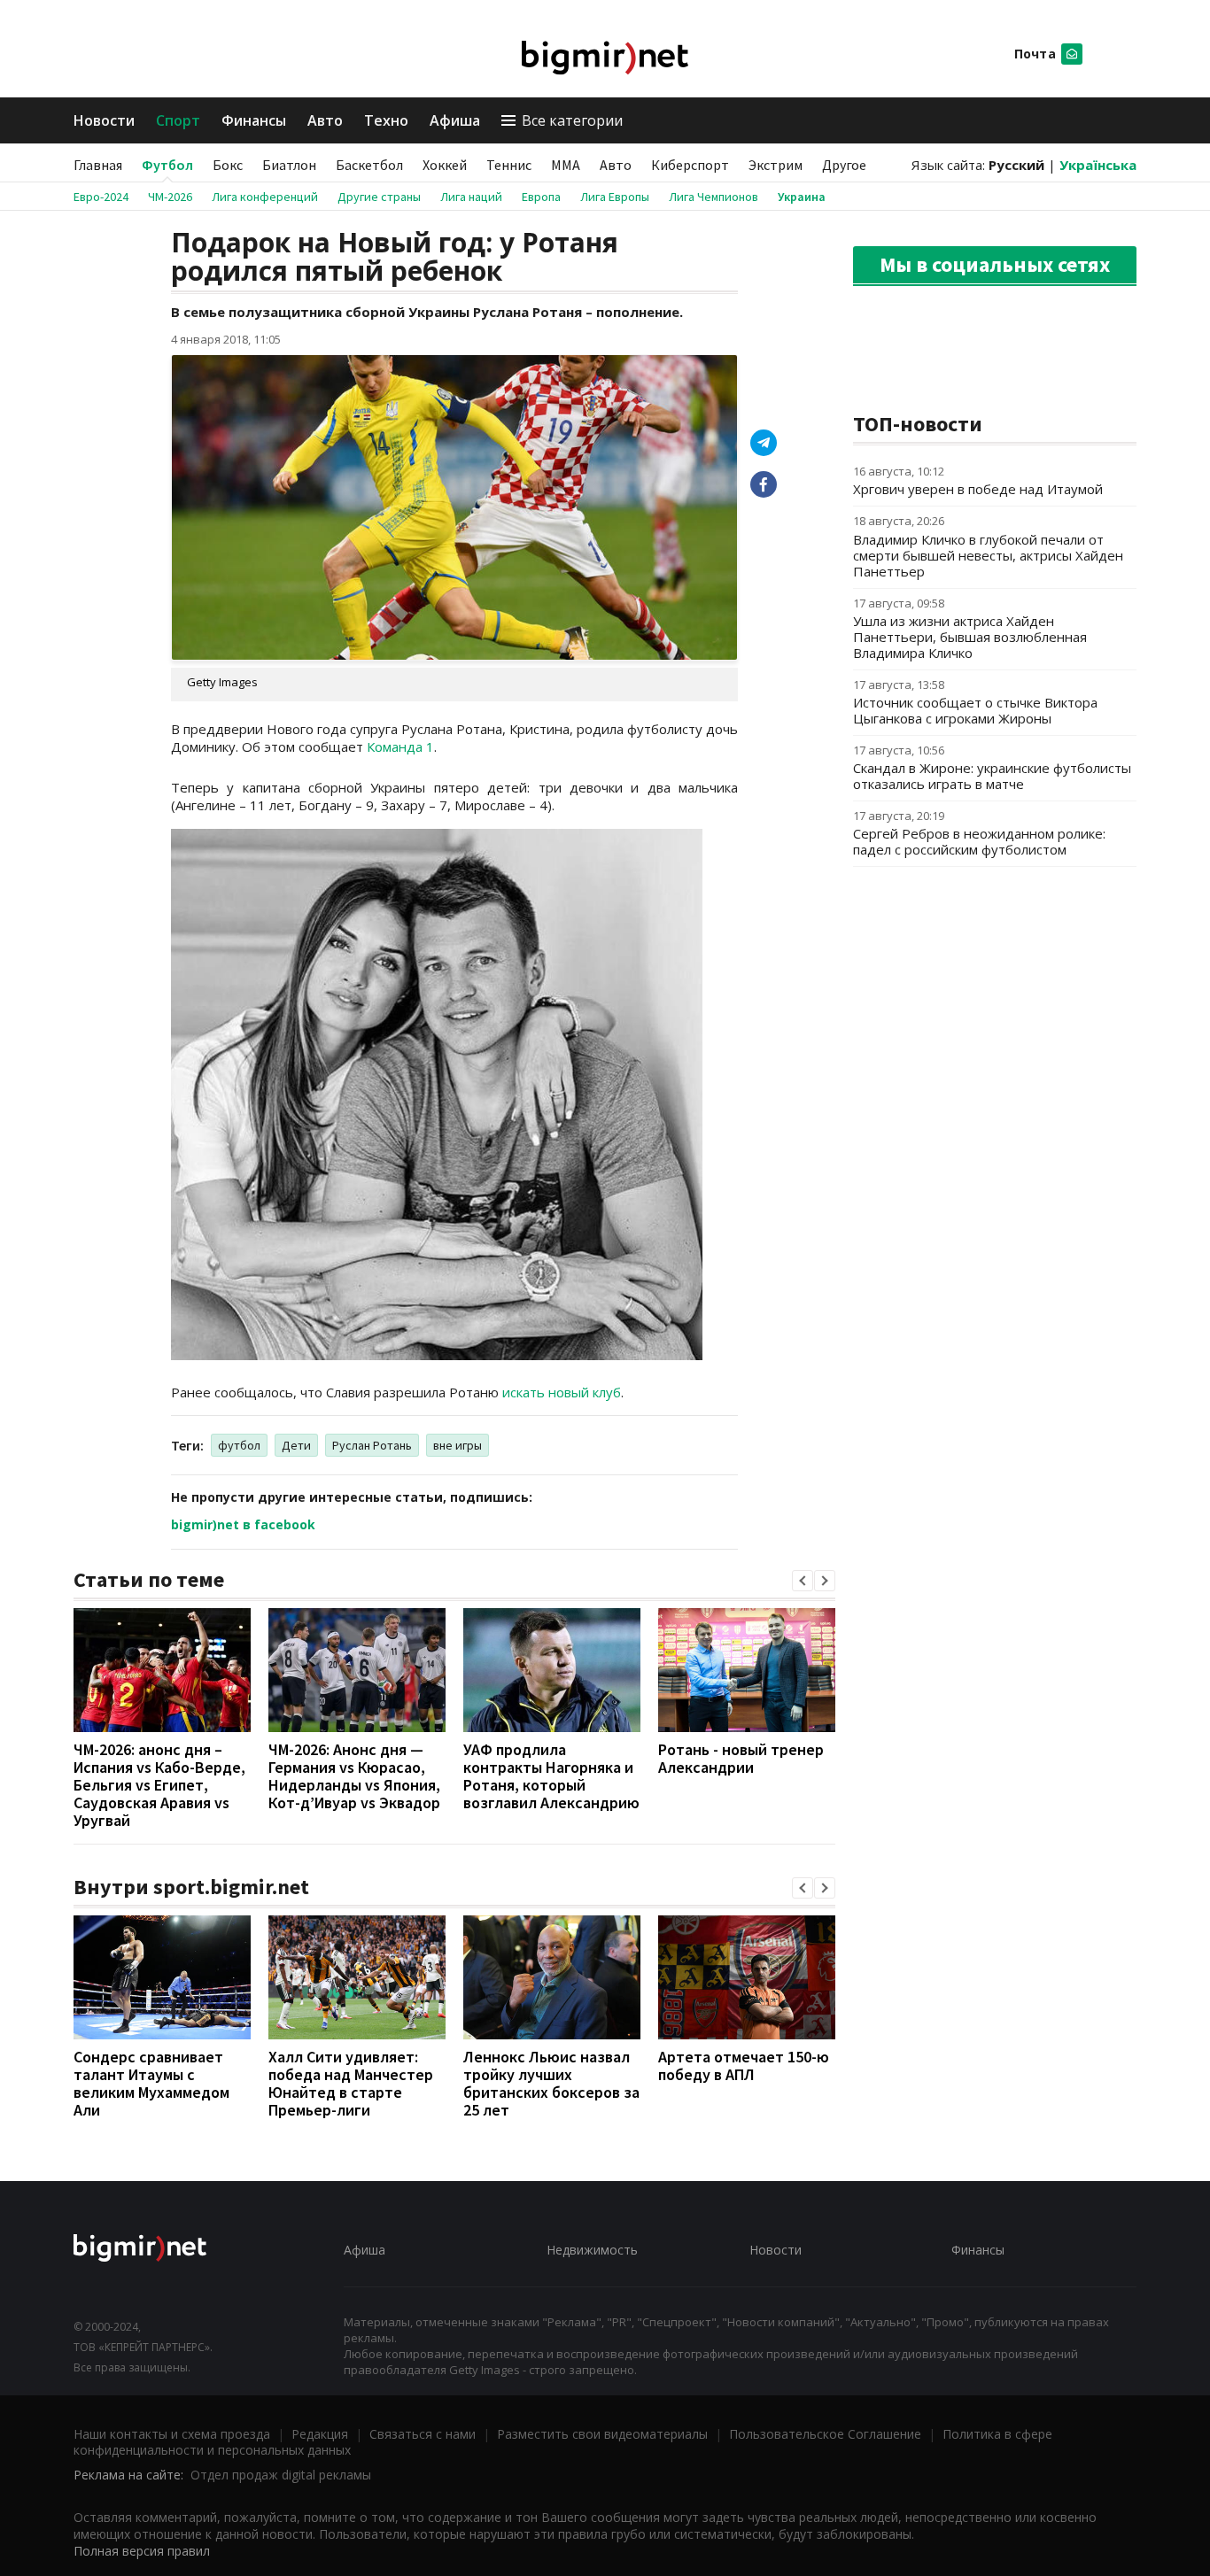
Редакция (320, 2434)
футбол (239, 1445)
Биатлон (289, 165)
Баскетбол (369, 165)
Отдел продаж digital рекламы (281, 2475)
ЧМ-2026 (170, 197)
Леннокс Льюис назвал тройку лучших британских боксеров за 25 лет (551, 2083)
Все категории (572, 120)
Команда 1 (400, 746)
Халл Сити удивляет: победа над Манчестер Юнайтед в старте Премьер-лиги (351, 2083)
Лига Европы (615, 197)
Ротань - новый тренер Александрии (741, 1758)
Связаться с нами (423, 2434)
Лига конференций (265, 197)
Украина (802, 197)
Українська (1098, 165)
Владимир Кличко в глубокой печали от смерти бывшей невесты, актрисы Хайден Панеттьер (988, 555)
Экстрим (776, 165)
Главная (98, 165)
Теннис (509, 165)
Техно (386, 120)
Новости (104, 120)
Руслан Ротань (372, 1445)
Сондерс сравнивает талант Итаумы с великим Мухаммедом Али (151, 2083)
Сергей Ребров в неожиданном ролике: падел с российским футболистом (979, 841)
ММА (566, 165)
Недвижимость (592, 2250)
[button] (803, 1581)
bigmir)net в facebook (243, 1524)
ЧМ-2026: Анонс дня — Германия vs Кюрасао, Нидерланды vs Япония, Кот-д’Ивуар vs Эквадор (354, 1776)
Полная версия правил (142, 2551)
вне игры (458, 1445)
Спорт (178, 120)
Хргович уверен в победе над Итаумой (978, 489)
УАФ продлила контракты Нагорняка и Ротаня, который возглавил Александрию (551, 1776)
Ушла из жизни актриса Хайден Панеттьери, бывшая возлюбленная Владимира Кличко (970, 637)
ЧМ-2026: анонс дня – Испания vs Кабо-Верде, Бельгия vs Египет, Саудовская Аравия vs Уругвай (159, 1785)
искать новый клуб (562, 1392)
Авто (325, 120)
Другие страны (379, 197)
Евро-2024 (101, 197)
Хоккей (445, 165)
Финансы (254, 120)
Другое (844, 165)
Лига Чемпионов (714, 197)
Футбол (167, 165)
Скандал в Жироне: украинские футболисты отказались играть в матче (992, 776)
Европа (541, 197)
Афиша (455, 120)
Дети (296, 1445)
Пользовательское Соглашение (825, 2434)
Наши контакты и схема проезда (172, 2434)
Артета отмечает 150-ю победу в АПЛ (744, 2065)
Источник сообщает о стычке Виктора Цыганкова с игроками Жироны (975, 710)
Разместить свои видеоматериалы (602, 2434)
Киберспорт (690, 165)
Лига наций (471, 197)
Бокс (228, 165)
